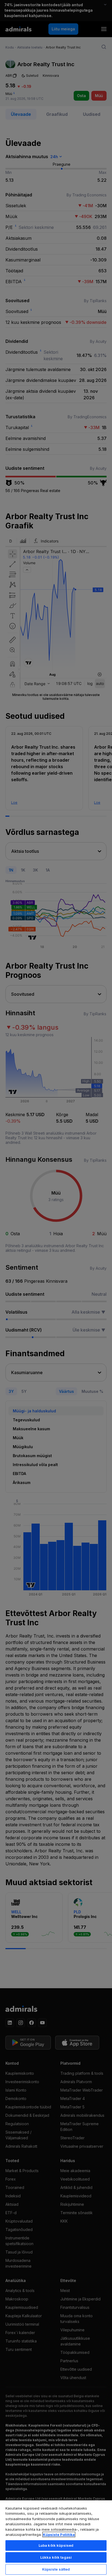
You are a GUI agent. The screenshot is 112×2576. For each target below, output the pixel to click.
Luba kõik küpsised (56, 2545)
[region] (56, 2538)
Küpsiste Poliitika (59, 2534)
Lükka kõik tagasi (56, 2557)
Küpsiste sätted (56, 2569)
